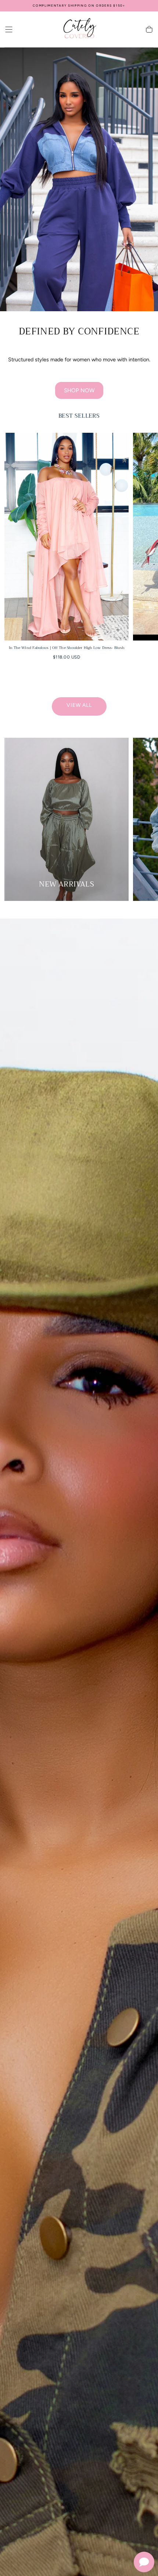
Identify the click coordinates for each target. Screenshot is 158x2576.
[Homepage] (79, 29)
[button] (9, 29)
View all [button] (79, 705)
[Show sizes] (118, 630)
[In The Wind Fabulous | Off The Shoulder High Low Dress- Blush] (67, 537)
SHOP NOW (79, 390)
